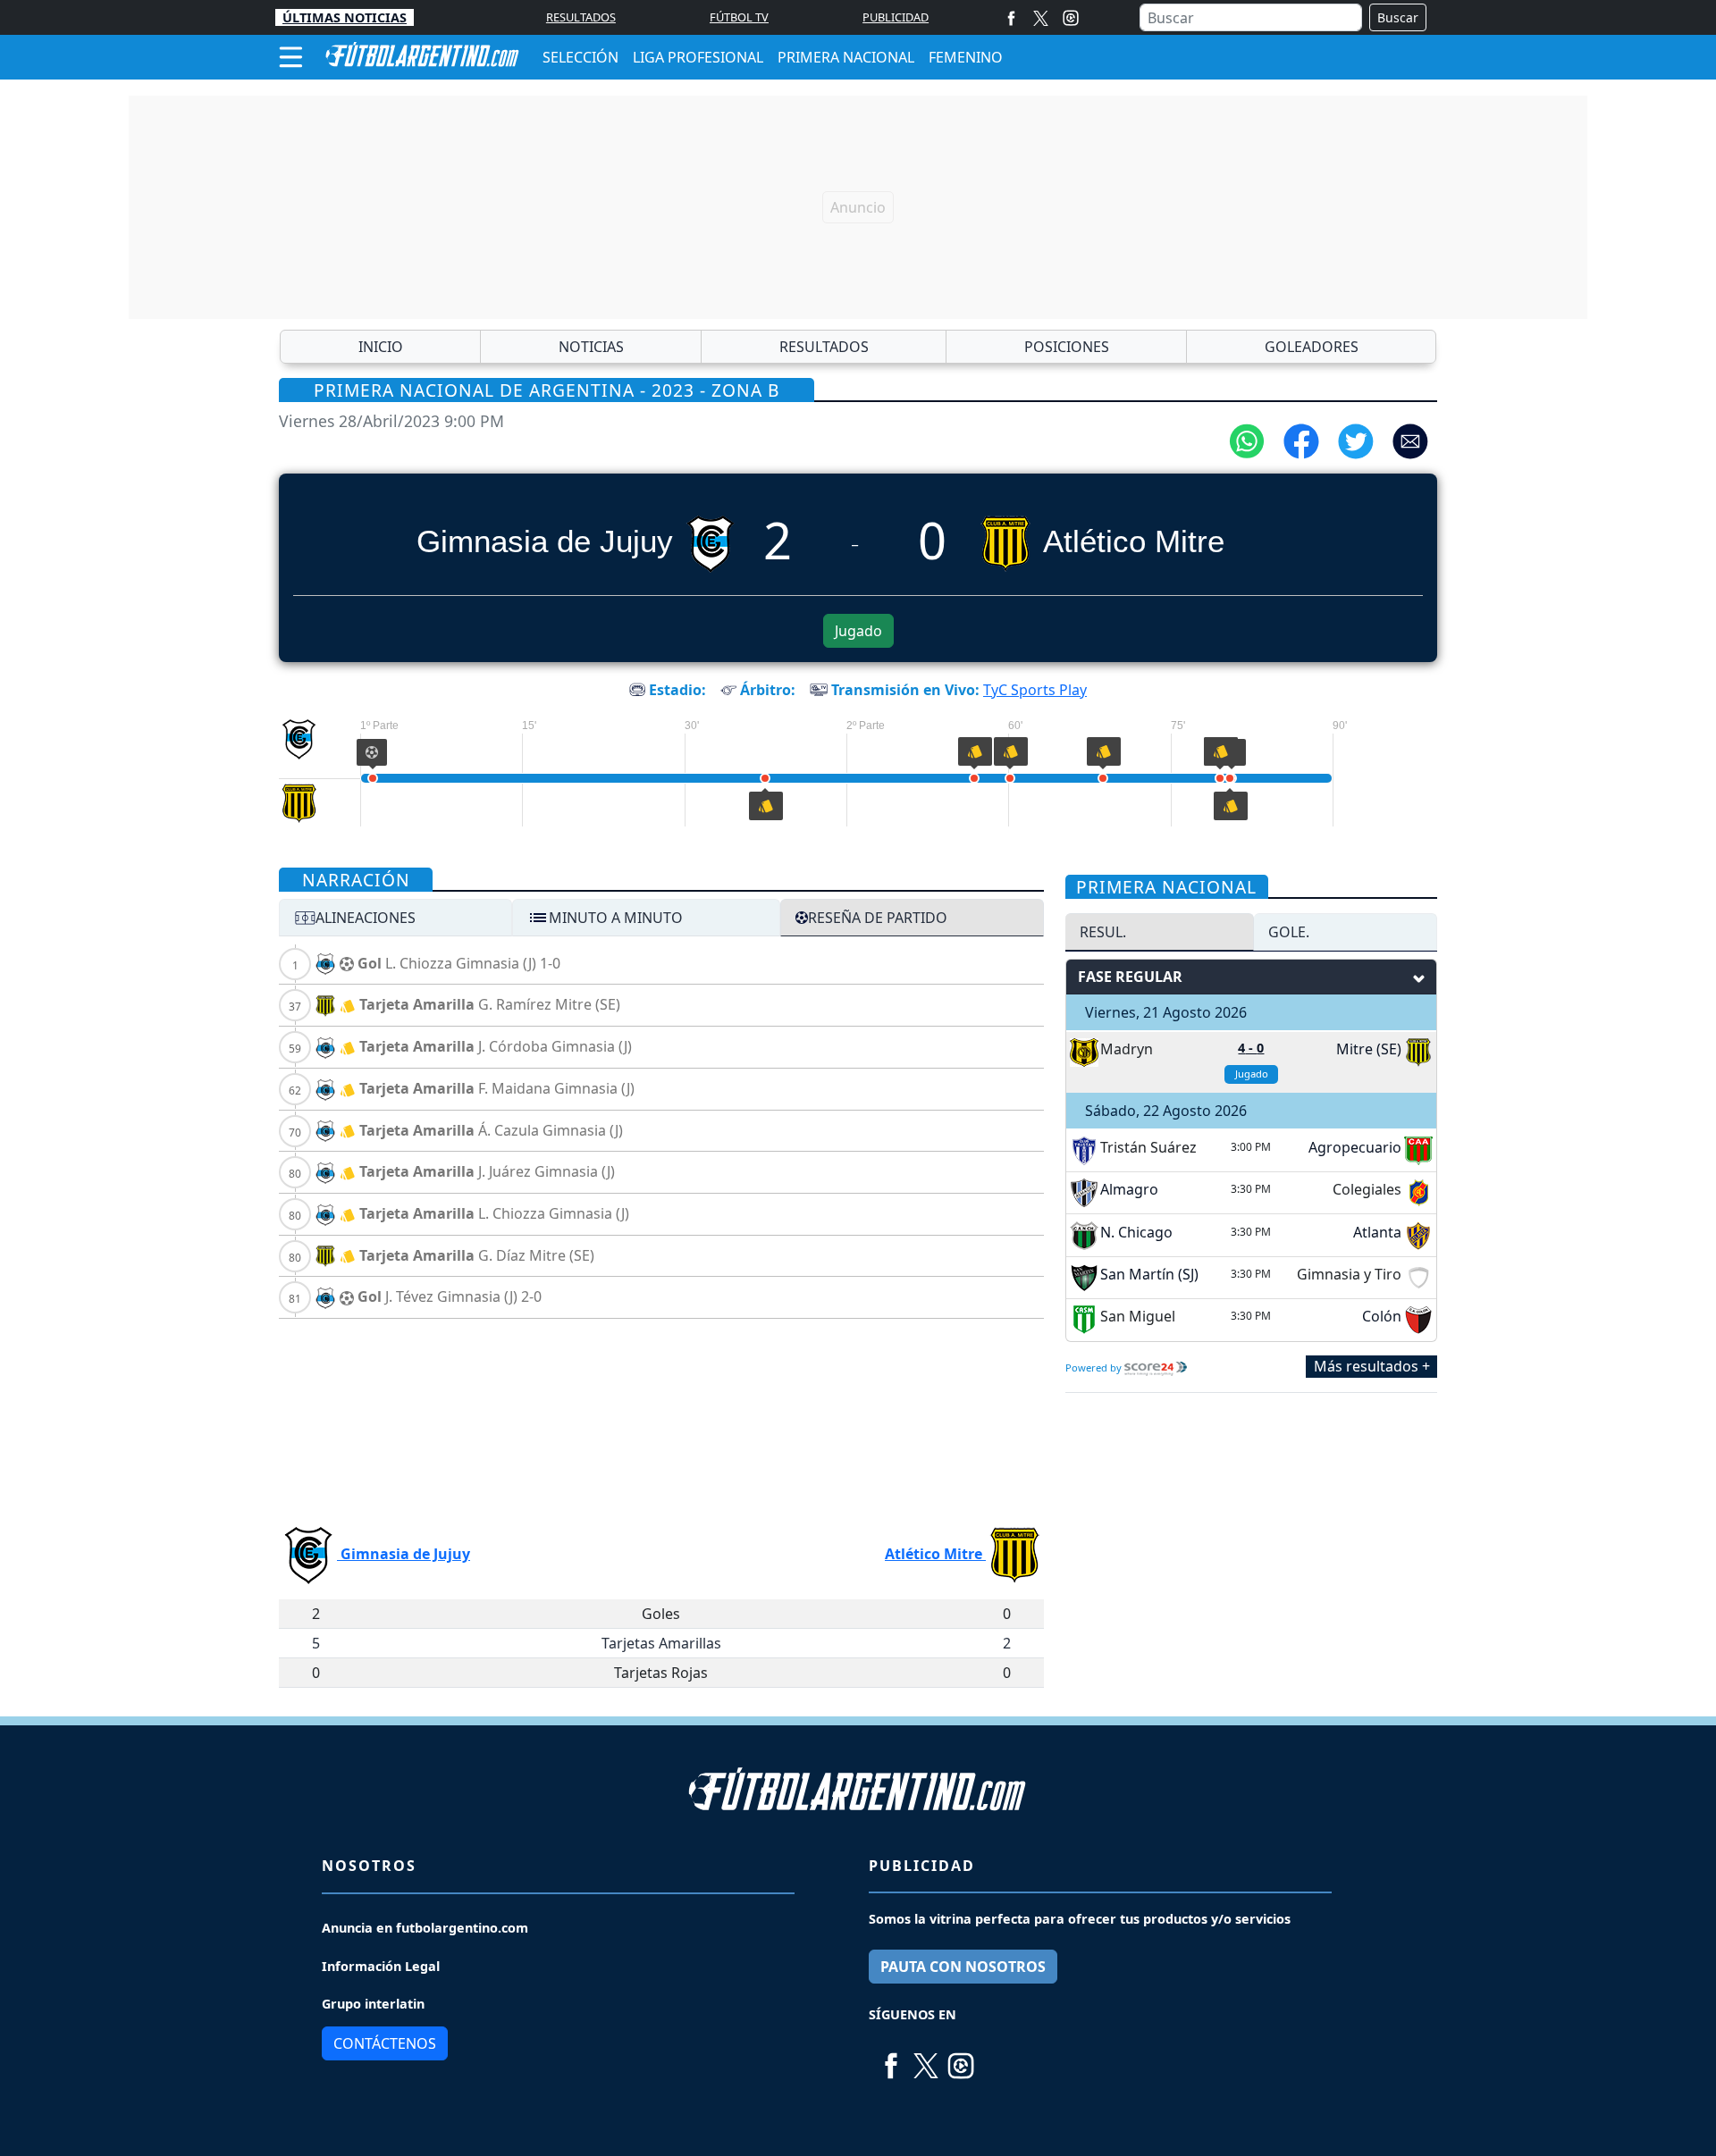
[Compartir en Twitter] (1356, 440)
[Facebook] (1011, 17)
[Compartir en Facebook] (1301, 440)
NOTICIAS (591, 347)
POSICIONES (1067, 347)
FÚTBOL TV (739, 17)
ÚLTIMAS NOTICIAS (345, 17)
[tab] (395, 918)
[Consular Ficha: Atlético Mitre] (299, 804)
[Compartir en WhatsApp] (1247, 440)
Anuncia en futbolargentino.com (425, 1928)
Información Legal (381, 1966)
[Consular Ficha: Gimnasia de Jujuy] (299, 739)
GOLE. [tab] (1289, 932)
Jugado (858, 631)
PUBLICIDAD (896, 17)
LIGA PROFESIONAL (698, 57)
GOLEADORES (1312, 347)
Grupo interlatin (373, 2004)
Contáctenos (385, 2043)
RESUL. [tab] (1103, 932)
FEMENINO (966, 57)
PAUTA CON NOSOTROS (963, 1967)
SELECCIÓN (580, 57)
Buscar (1398, 17)
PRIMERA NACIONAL (846, 57)
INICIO (381, 347)
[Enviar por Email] (1410, 440)
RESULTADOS (581, 17)
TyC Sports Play (1035, 690)
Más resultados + (1372, 1367)
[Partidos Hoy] (1071, 18)
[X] (1041, 17)
